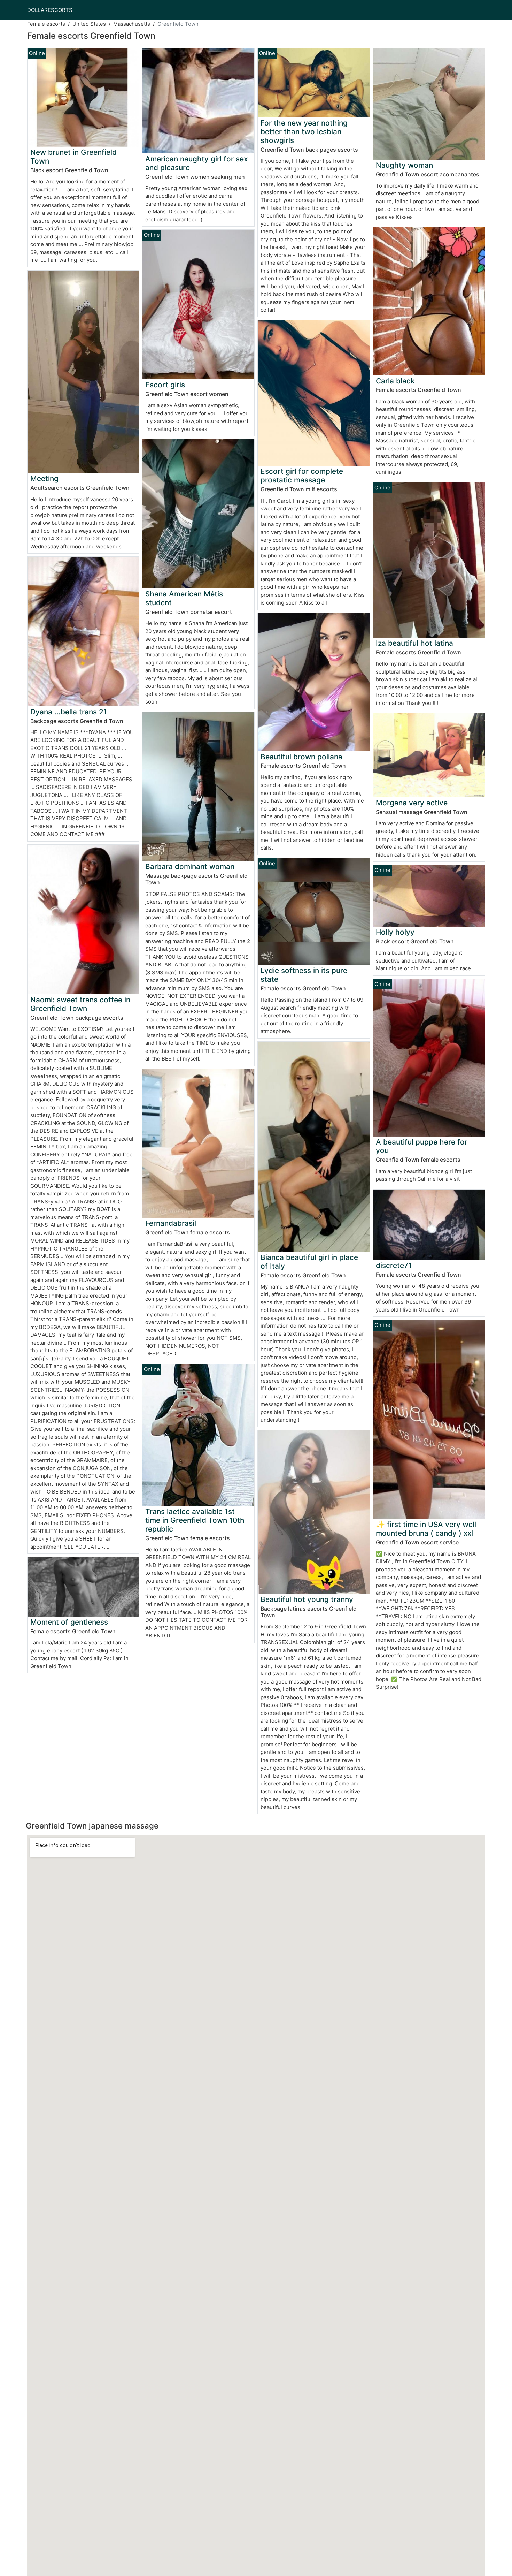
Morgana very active (412, 803)
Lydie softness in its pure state (304, 975)
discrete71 (394, 1265)
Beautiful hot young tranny (307, 1599)
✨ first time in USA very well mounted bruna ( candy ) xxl (426, 1529)
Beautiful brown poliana (301, 757)
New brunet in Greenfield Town (73, 157)
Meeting (44, 478)
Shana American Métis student (184, 598)
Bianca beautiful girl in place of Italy (309, 1262)
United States (89, 24)
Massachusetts (132, 24)
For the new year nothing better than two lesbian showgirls (304, 132)
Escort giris (165, 385)
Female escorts (46, 24)
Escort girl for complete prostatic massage (302, 476)
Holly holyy (395, 932)
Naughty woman (404, 165)
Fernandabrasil (171, 1223)
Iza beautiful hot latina (414, 643)
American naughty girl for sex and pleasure (196, 163)
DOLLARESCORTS (50, 10)
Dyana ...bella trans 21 (69, 712)
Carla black (395, 381)
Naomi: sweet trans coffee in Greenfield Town (80, 1004)
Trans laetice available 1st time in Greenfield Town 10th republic (195, 1520)
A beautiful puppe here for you (422, 1146)
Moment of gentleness (69, 1622)
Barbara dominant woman (190, 867)
